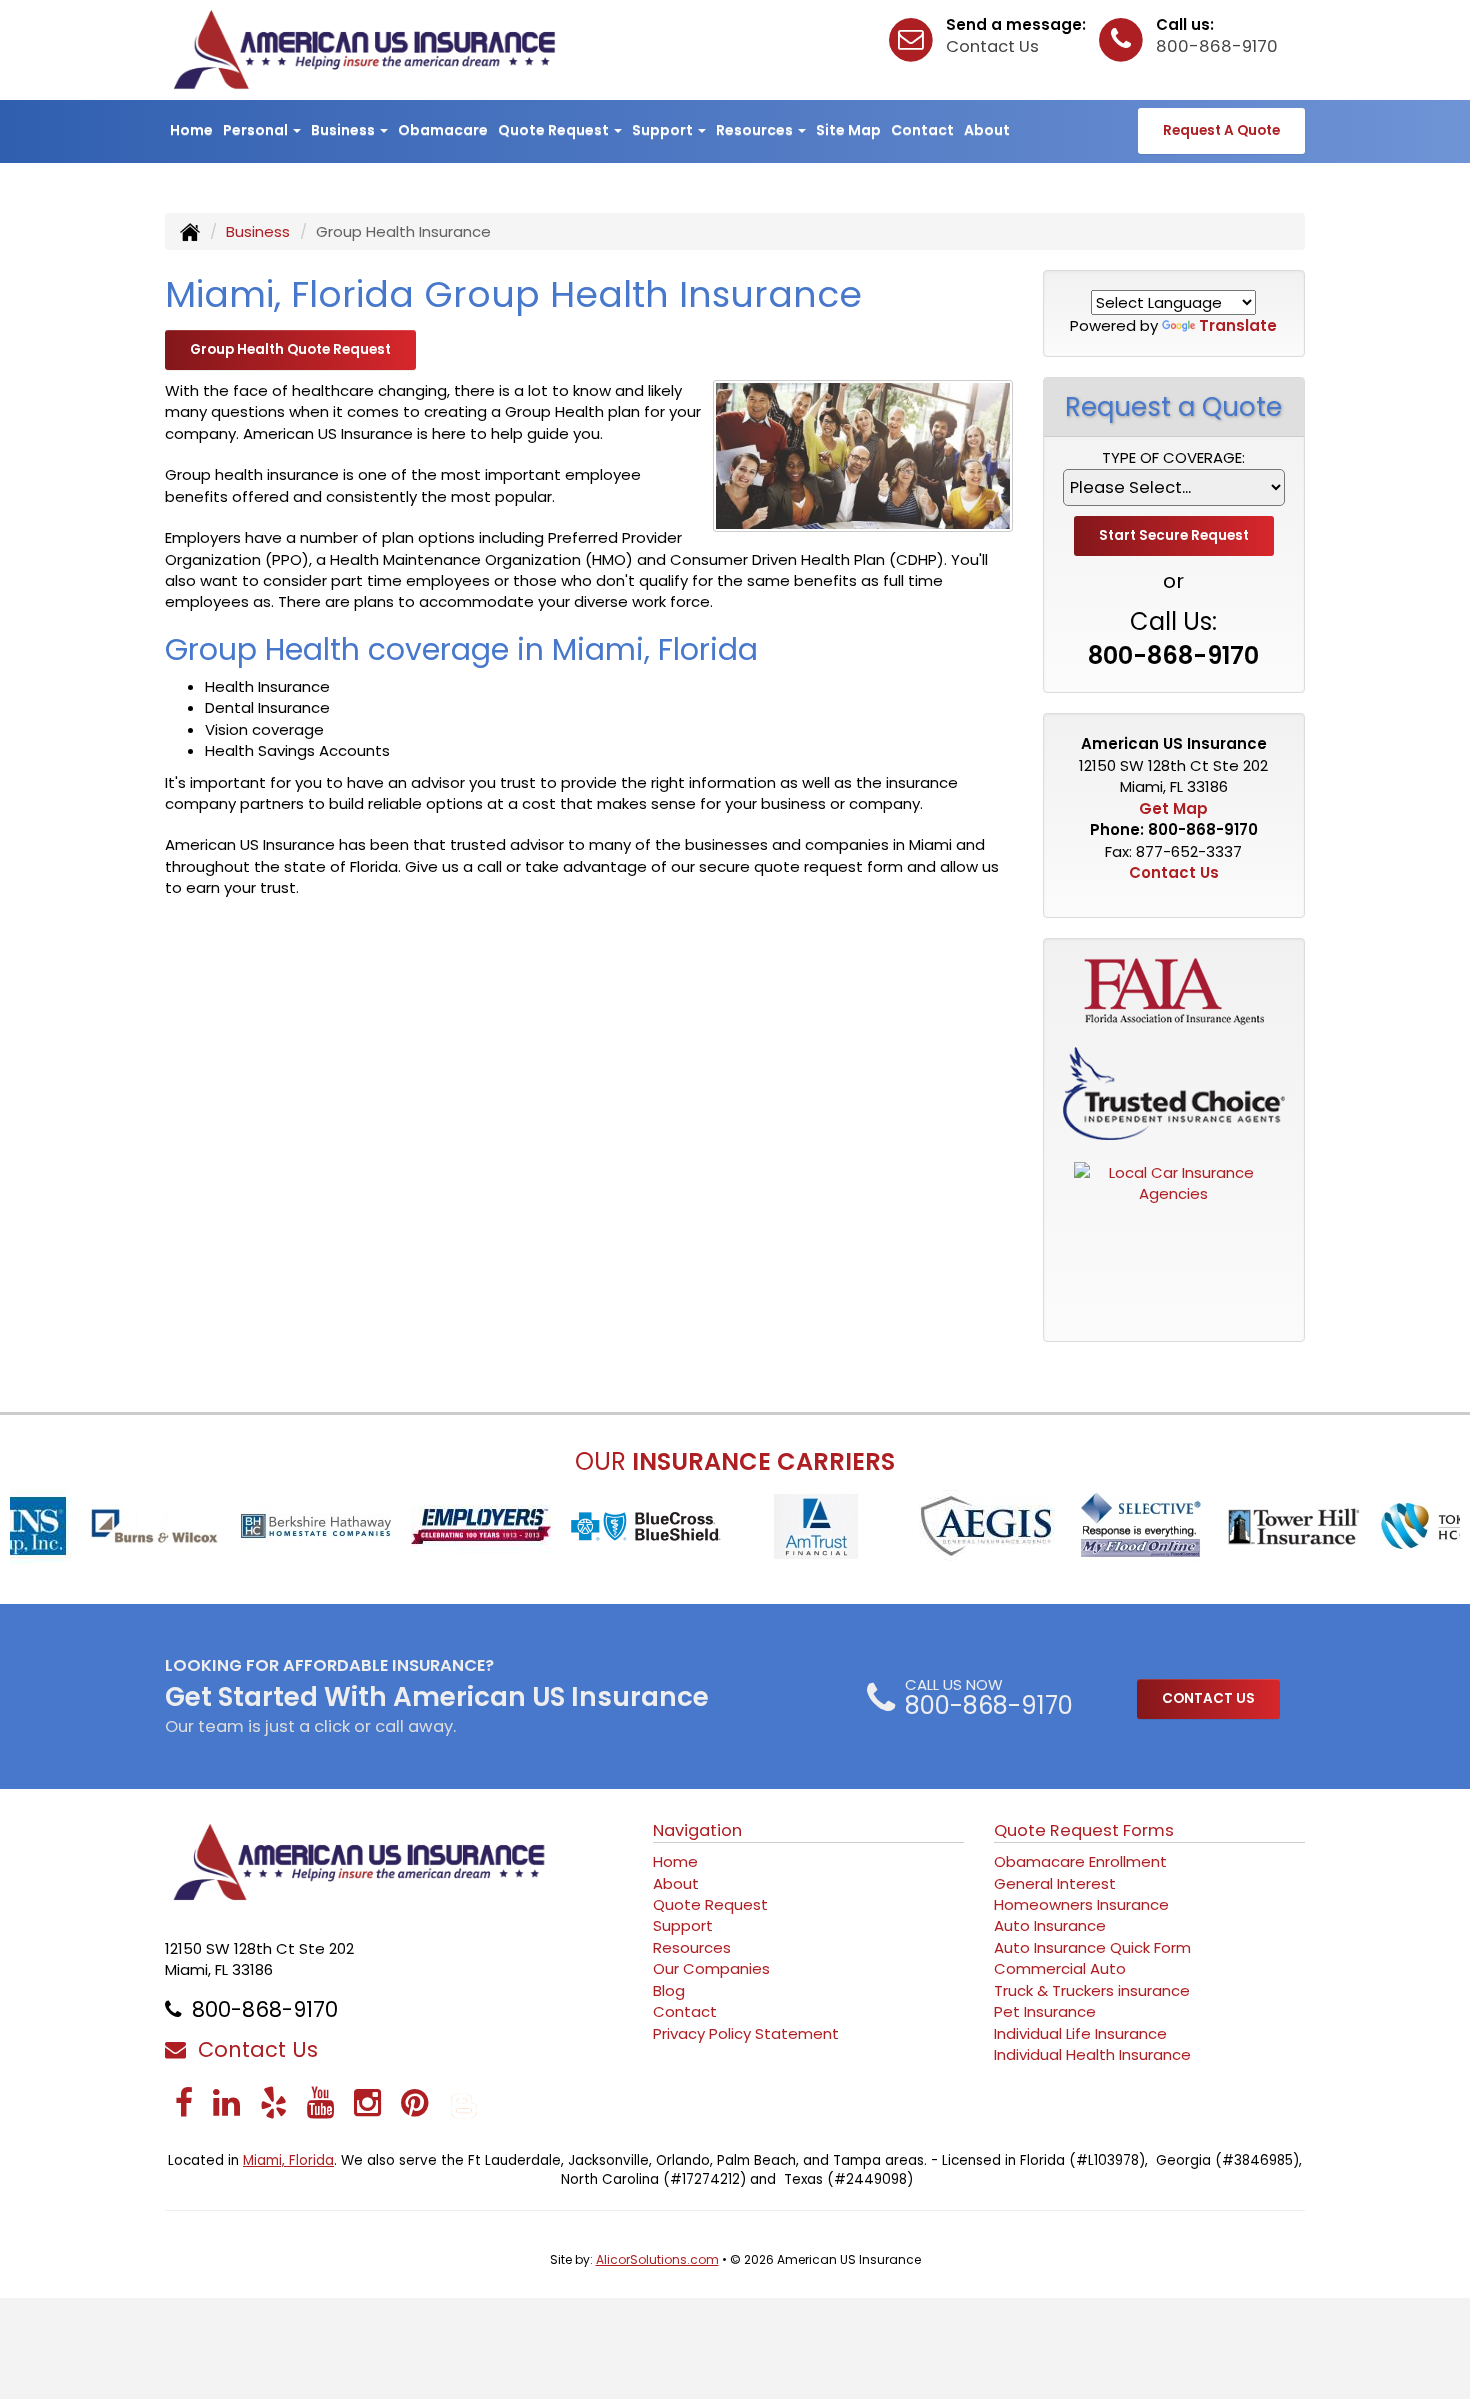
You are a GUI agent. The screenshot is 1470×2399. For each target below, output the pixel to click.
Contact (922, 130)
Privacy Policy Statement (746, 2033)
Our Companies (711, 1968)
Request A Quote (1221, 130)
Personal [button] (257, 130)
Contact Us (992, 46)
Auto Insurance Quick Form (1092, 1947)
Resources (692, 1947)
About (987, 130)
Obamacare (443, 130)
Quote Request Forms (1084, 1830)
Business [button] (344, 130)
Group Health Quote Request (290, 349)
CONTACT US (1208, 1698)
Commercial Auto (1060, 1968)
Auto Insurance (1050, 1925)
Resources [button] (756, 130)
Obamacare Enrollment (1080, 1861)
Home (191, 130)
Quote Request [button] (555, 130)
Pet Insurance (1045, 2011)
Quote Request (710, 1904)
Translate (1238, 325)
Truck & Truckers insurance (1092, 1990)
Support (683, 1925)
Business (258, 231)
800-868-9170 (1217, 46)
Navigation (697, 1830)
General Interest (1055, 1883)
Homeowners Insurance (1081, 1904)
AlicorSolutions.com (657, 2259)
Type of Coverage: (1173, 457)
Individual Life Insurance (1080, 2033)
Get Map (1173, 808)
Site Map (848, 130)
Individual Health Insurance (1092, 2054)
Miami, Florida (288, 2160)
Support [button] (664, 130)
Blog (669, 1990)
